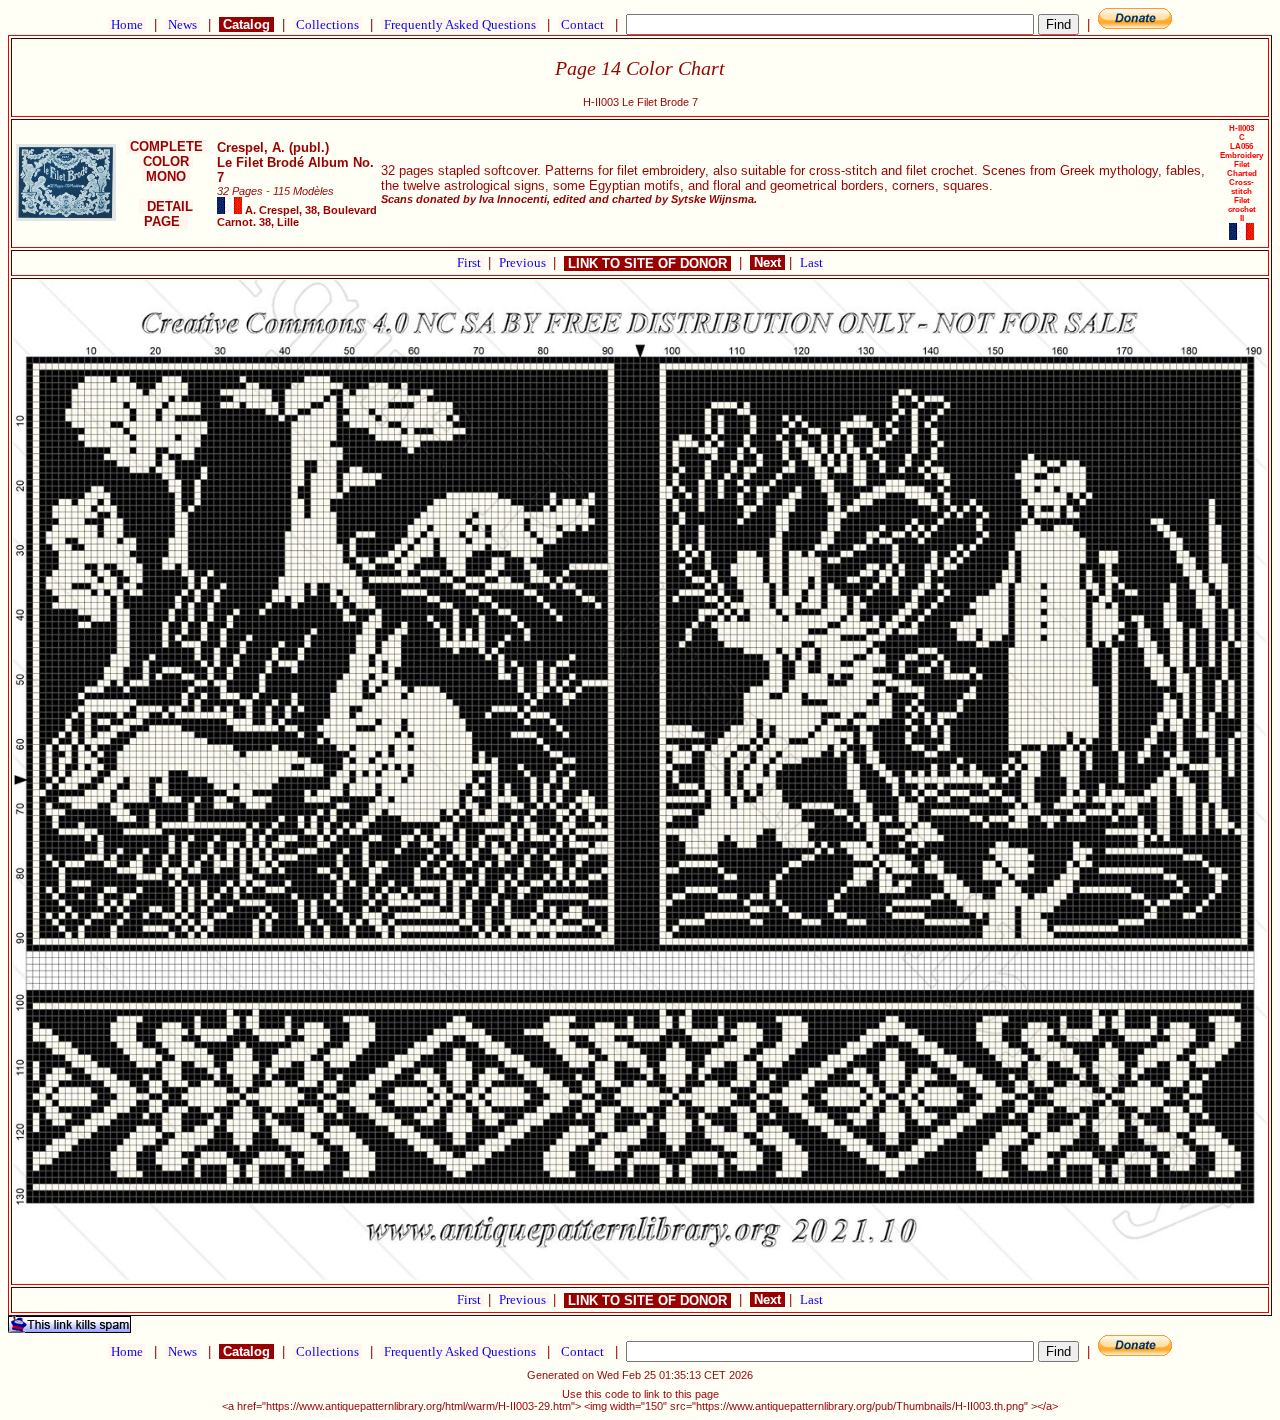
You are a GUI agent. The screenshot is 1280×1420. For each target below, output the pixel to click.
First (470, 262)
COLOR (166, 161)
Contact (582, 24)
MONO (166, 176)
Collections (327, 24)
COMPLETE (166, 146)
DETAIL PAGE (166, 214)
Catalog (246, 24)
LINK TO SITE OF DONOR (647, 263)
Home (127, 24)
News (182, 24)
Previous (524, 262)
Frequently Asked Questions (460, 24)
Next (767, 262)
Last (811, 262)
